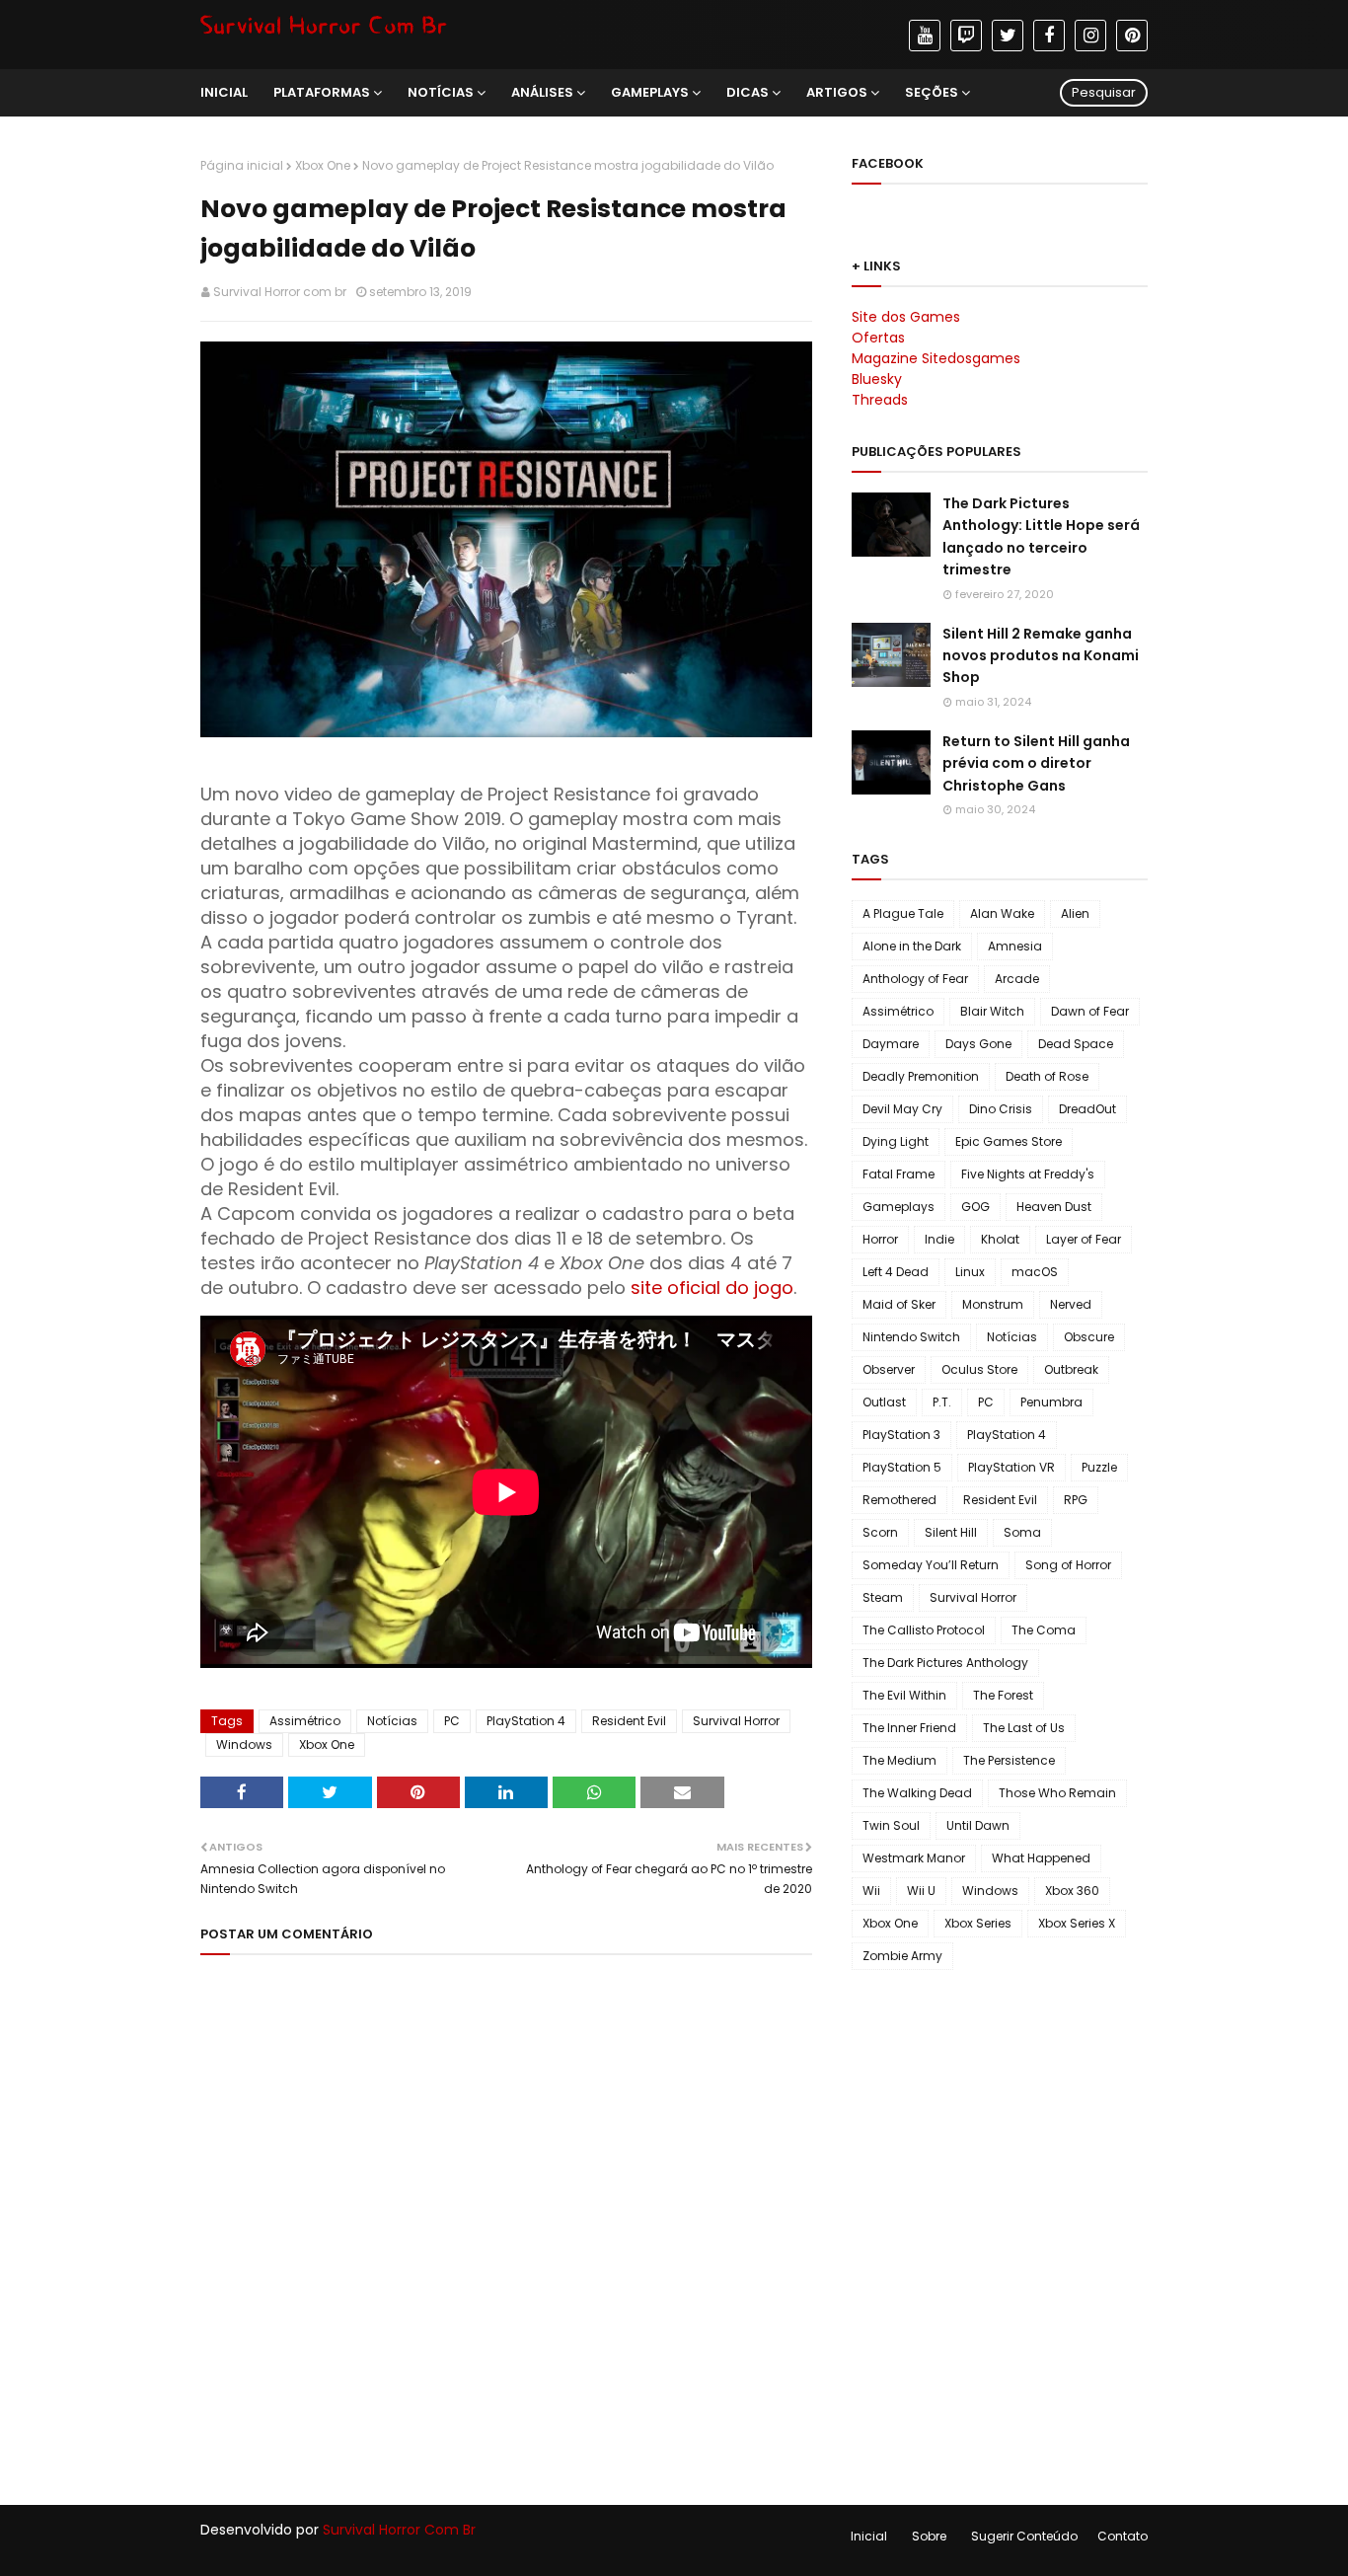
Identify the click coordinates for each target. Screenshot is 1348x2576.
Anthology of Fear (915, 979)
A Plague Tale (903, 913)
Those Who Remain (1057, 1793)
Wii (871, 1891)
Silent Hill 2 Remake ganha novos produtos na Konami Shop (1041, 656)
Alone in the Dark (912, 946)
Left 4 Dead (896, 1272)
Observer (889, 1369)
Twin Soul (891, 1825)
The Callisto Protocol (924, 1630)
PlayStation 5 (902, 1467)
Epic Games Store (1009, 1141)
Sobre (929, 2536)
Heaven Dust (1054, 1207)
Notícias (392, 1721)
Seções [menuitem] (932, 92)
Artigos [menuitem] (837, 92)
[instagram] (1090, 36)
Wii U (921, 1891)
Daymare (891, 1044)
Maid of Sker (899, 1304)
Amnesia (1015, 946)
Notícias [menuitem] (441, 92)
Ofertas (878, 338)
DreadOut (1087, 1109)
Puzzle (1099, 1467)
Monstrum (993, 1304)
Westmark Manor (914, 1858)
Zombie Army (902, 1956)
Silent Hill (951, 1532)
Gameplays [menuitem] (650, 92)
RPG (1076, 1500)
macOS (1035, 1272)
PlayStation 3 (901, 1435)
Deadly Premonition (921, 1076)
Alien (1075, 913)
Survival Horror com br (280, 292)
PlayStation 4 (526, 1721)
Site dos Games (906, 317)
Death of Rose (1047, 1076)
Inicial (869, 2536)
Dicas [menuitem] (748, 92)
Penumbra (1051, 1402)
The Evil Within (904, 1695)
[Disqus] (506, 2222)
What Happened (1041, 1858)
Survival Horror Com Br (399, 2530)
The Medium (899, 1760)
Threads (880, 400)
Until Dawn (978, 1825)
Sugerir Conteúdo (1024, 2536)
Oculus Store (979, 1369)
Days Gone (978, 1044)
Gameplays (899, 1207)
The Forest (1003, 1695)
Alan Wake (1002, 913)
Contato (1123, 2536)
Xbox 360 (1072, 1891)
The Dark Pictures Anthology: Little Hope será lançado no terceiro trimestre (1041, 536)
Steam (883, 1597)
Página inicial (242, 165)
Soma (1022, 1532)
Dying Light (896, 1141)
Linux (970, 1272)
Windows (244, 1744)
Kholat (1000, 1239)
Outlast (884, 1402)
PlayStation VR (1011, 1467)
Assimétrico (305, 1721)
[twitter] (1008, 36)
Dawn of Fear (1090, 1011)
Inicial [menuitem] (224, 92)
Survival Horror (736, 1721)
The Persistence (1009, 1760)
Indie (939, 1239)
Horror (880, 1239)
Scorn (880, 1532)
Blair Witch (992, 1011)
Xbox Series (978, 1923)
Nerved (1071, 1304)
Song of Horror (1068, 1565)
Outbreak (1071, 1369)
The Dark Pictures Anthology (945, 1663)
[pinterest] (1132, 36)
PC (452, 1721)
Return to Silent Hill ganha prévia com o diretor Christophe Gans (1036, 763)
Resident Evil (629, 1721)
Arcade (1017, 979)
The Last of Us (1024, 1728)
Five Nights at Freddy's (1028, 1174)
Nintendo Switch (911, 1337)
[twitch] (966, 36)
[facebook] (1049, 36)
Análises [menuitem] (542, 92)
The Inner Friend (909, 1728)
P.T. (942, 1402)
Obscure (1089, 1337)
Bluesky (877, 379)
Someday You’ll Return (931, 1565)
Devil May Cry (902, 1109)
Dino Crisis (1001, 1109)
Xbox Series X (1077, 1923)
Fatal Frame (899, 1174)
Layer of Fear (1084, 1239)
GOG (975, 1207)
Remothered (899, 1500)
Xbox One (323, 165)
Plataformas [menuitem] (322, 92)
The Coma (1044, 1630)
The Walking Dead (917, 1793)
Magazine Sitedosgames (936, 358)
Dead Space (1076, 1044)
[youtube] (925, 36)
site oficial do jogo (710, 1288)
